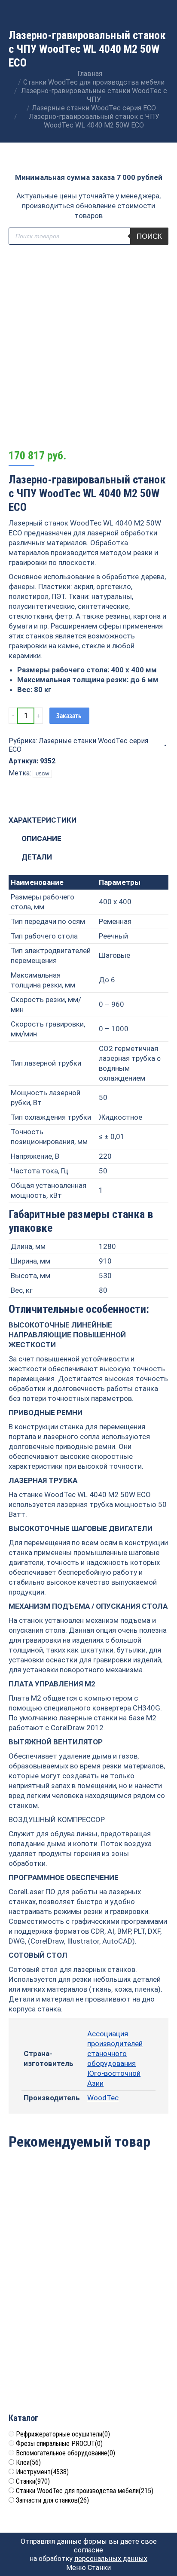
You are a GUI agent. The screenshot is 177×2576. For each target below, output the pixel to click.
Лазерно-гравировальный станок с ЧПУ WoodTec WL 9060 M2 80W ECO (130, 2233)
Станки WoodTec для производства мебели (85, 2491)
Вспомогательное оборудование (66, 2453)
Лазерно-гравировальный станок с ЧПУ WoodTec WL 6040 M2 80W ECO (47, 2352)
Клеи (28, 2462)
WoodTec (103, 2098)
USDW (42, 774)
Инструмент (42, 2472)
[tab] (88, 816)
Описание (41, 838)
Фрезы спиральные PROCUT (59, 2444)
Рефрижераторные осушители (63, 2434)
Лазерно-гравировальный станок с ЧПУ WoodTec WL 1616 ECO (47, 2233)
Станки (33, 2481)
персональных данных (111, 2559)
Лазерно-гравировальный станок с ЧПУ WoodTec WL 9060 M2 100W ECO (130, 2352)
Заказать (69, 716)
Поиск (149, 236)
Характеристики (43, 820)
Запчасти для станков (52, 2500)
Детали (37, 857)
